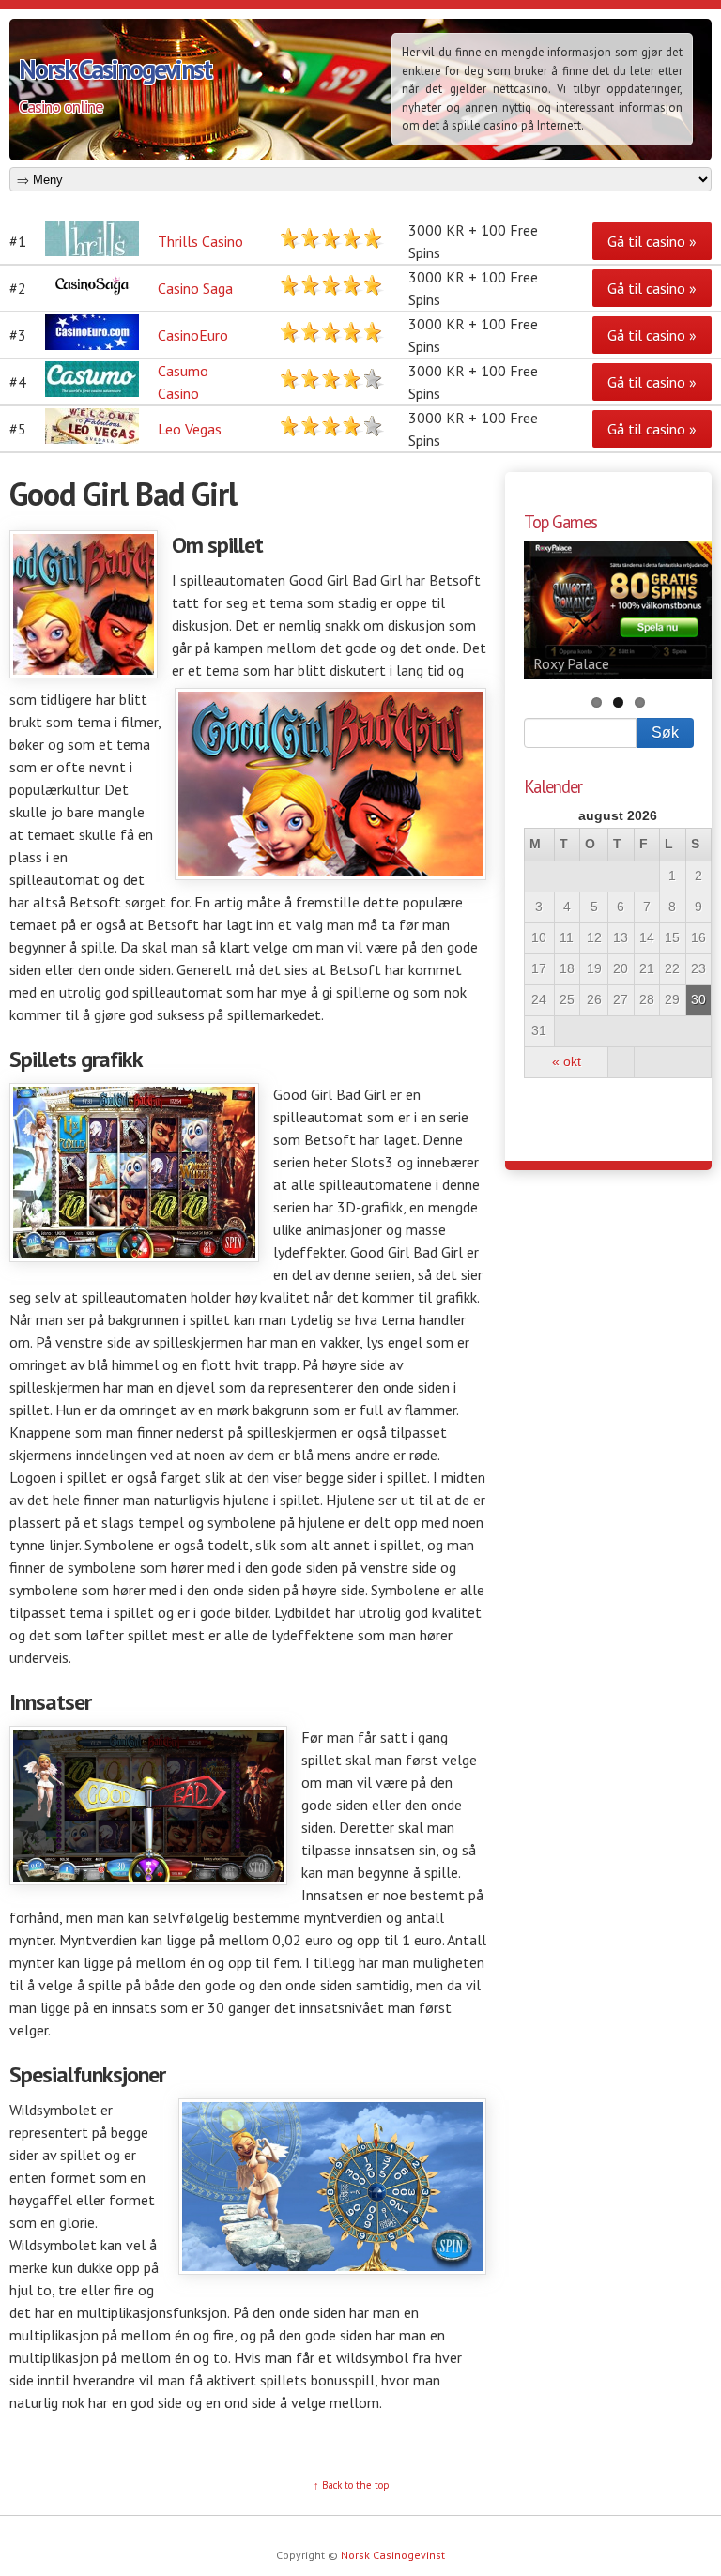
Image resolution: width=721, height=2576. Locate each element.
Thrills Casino (200, 241)
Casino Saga (195, 288)
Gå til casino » (652, 241)
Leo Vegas (190, 429)
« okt (567, 1062)
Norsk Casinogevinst (115, 69)
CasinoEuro (193, 335)
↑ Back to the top (352, 2485)
